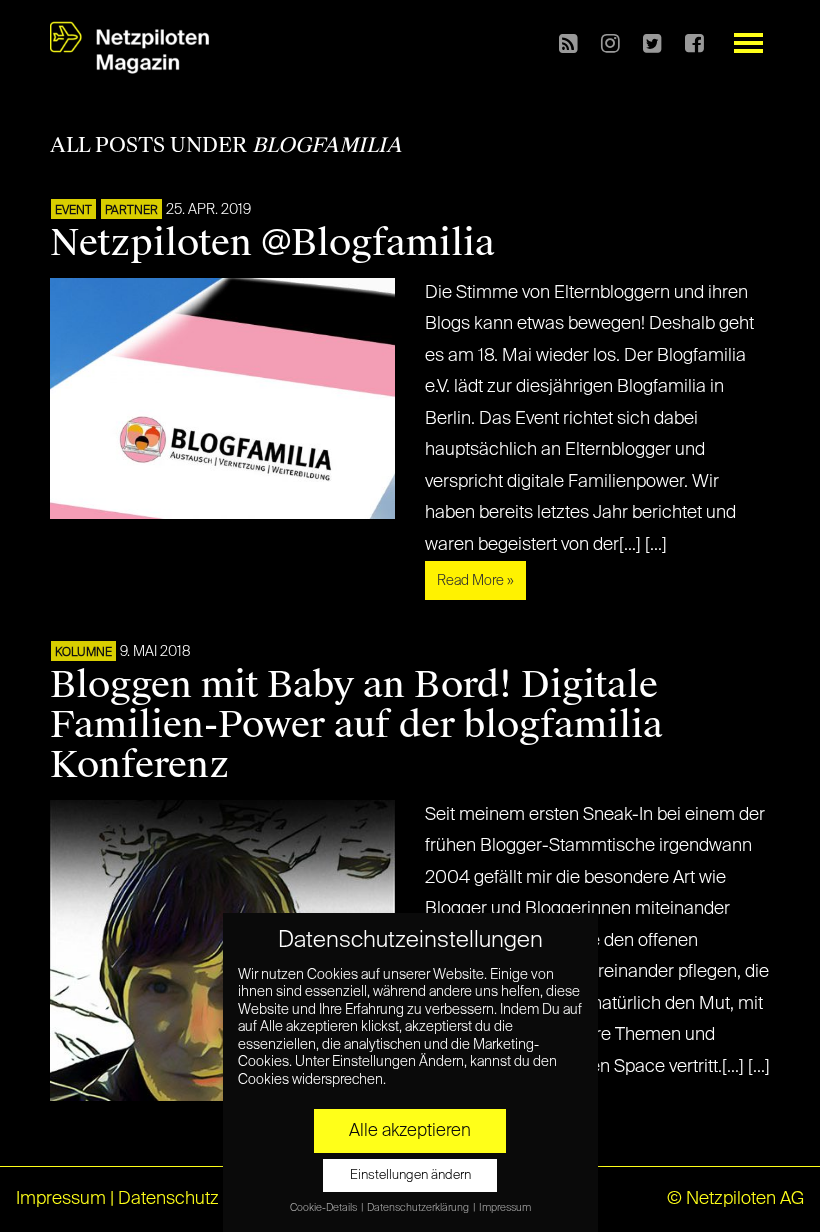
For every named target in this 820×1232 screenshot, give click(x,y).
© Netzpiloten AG (735, 1199)
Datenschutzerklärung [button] (419, 1208)
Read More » (475, 581)
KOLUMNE (83, 653)
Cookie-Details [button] (324, 1208)
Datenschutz (168, 1199)
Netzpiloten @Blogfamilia (272, 243)
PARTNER (131, 211)
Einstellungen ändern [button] (410, 1175)
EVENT (73, 211)
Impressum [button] (505, 1208)
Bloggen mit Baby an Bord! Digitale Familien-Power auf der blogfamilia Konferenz (356, 725)
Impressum (61, 1199)
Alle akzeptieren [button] (410, 1131)
